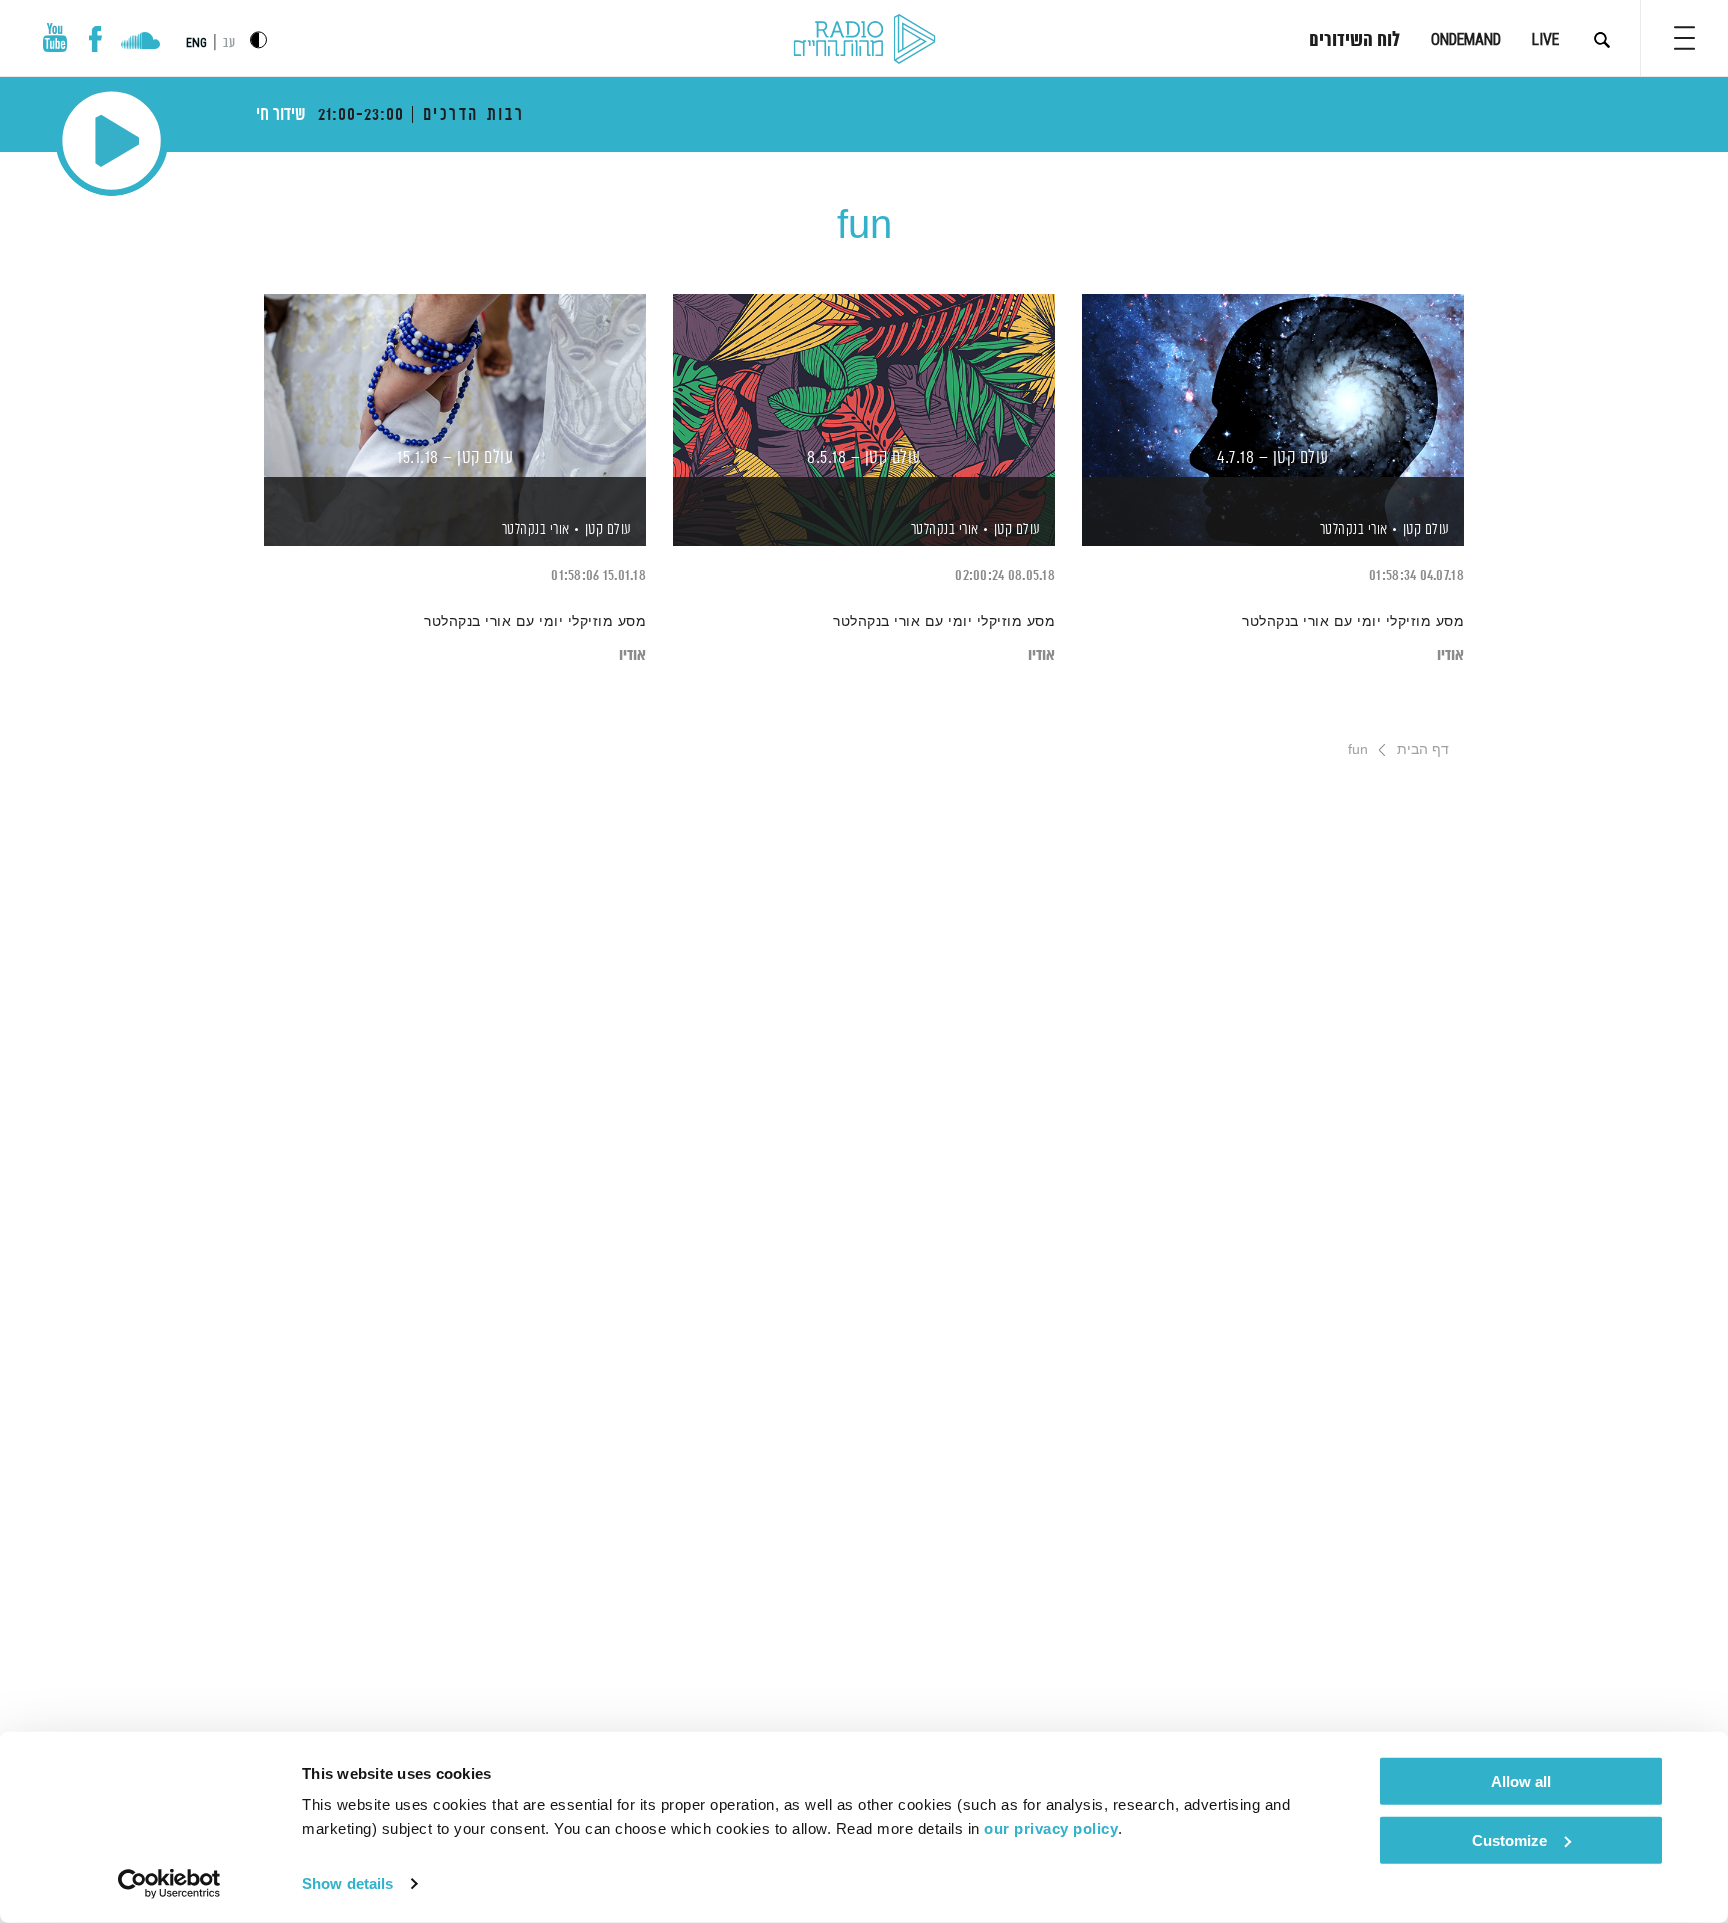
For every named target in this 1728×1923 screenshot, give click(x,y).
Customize (1509, 1839)
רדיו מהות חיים (864, 40)
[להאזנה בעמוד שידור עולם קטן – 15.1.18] (455, 385)
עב (229, 43)
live (1545, 39)
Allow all (1521, 1781)
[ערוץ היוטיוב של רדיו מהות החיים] (55, 37)
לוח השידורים (1354, 41)
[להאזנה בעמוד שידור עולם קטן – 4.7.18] (1273, 385)
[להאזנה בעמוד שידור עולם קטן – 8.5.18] (864, 385)
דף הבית (1423, 749)
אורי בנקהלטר (1352, 530)
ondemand (1466, 39)
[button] (1684, 38)
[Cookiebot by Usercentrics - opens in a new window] (169, 1884)
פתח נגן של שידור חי (111, 140)
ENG (196, 43)
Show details (347, 1883)
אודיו (1450, 655)
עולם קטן (1426, 529)
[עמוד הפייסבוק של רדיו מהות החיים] (95, 39)
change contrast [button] (258, 39)
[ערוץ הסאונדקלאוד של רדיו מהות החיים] (140, 43)
